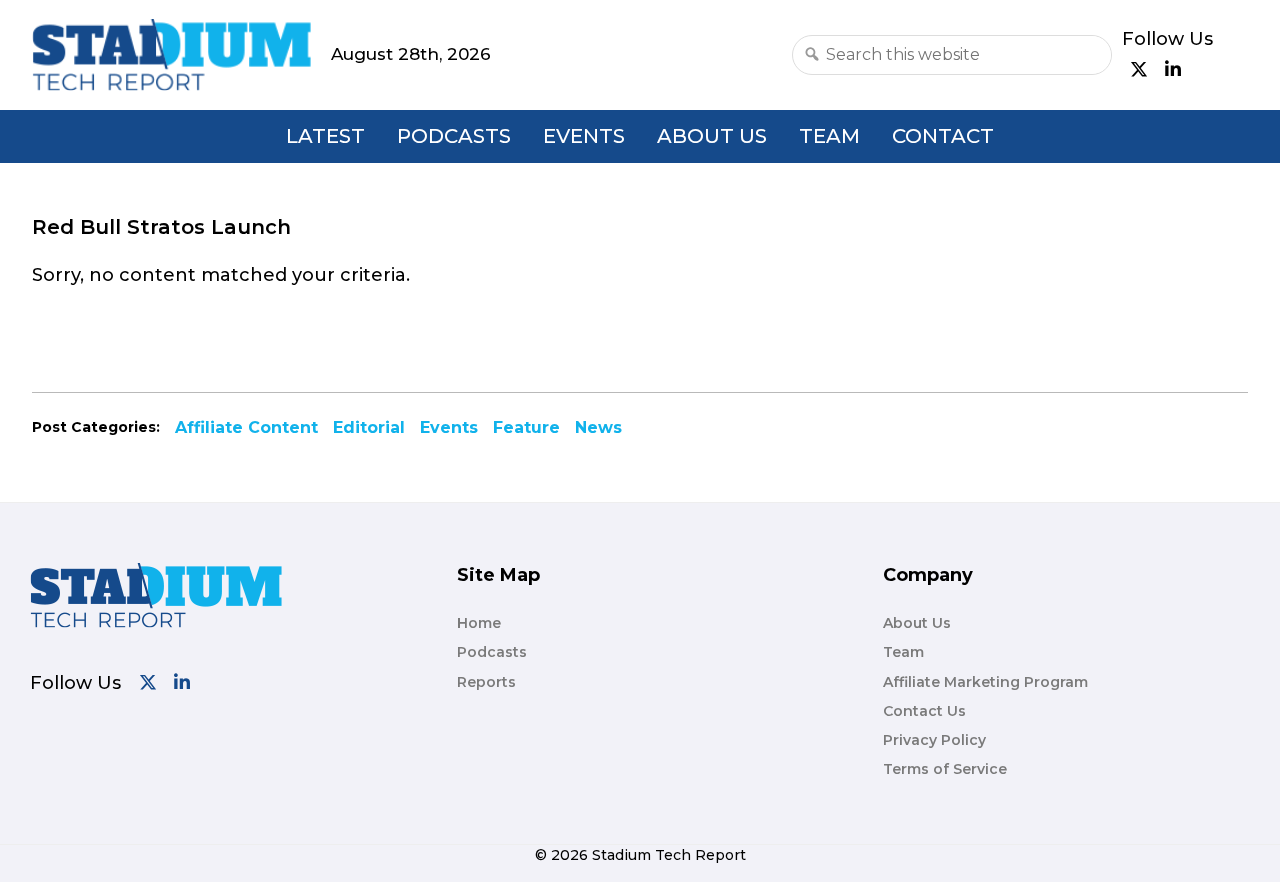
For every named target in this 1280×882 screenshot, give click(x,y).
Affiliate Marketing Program (985, 682)
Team (829, 136)
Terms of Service (945, 769)
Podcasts (454, 136)
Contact (943, 136)
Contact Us (924, 711)
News (598, 427)
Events (584, 136)
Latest (325, 136)
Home (479, 623)
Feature (526, 427)
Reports (486, 682)
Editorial (369, 427)
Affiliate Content (246, 427)
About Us (712, 136)
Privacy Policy (934, 740)
